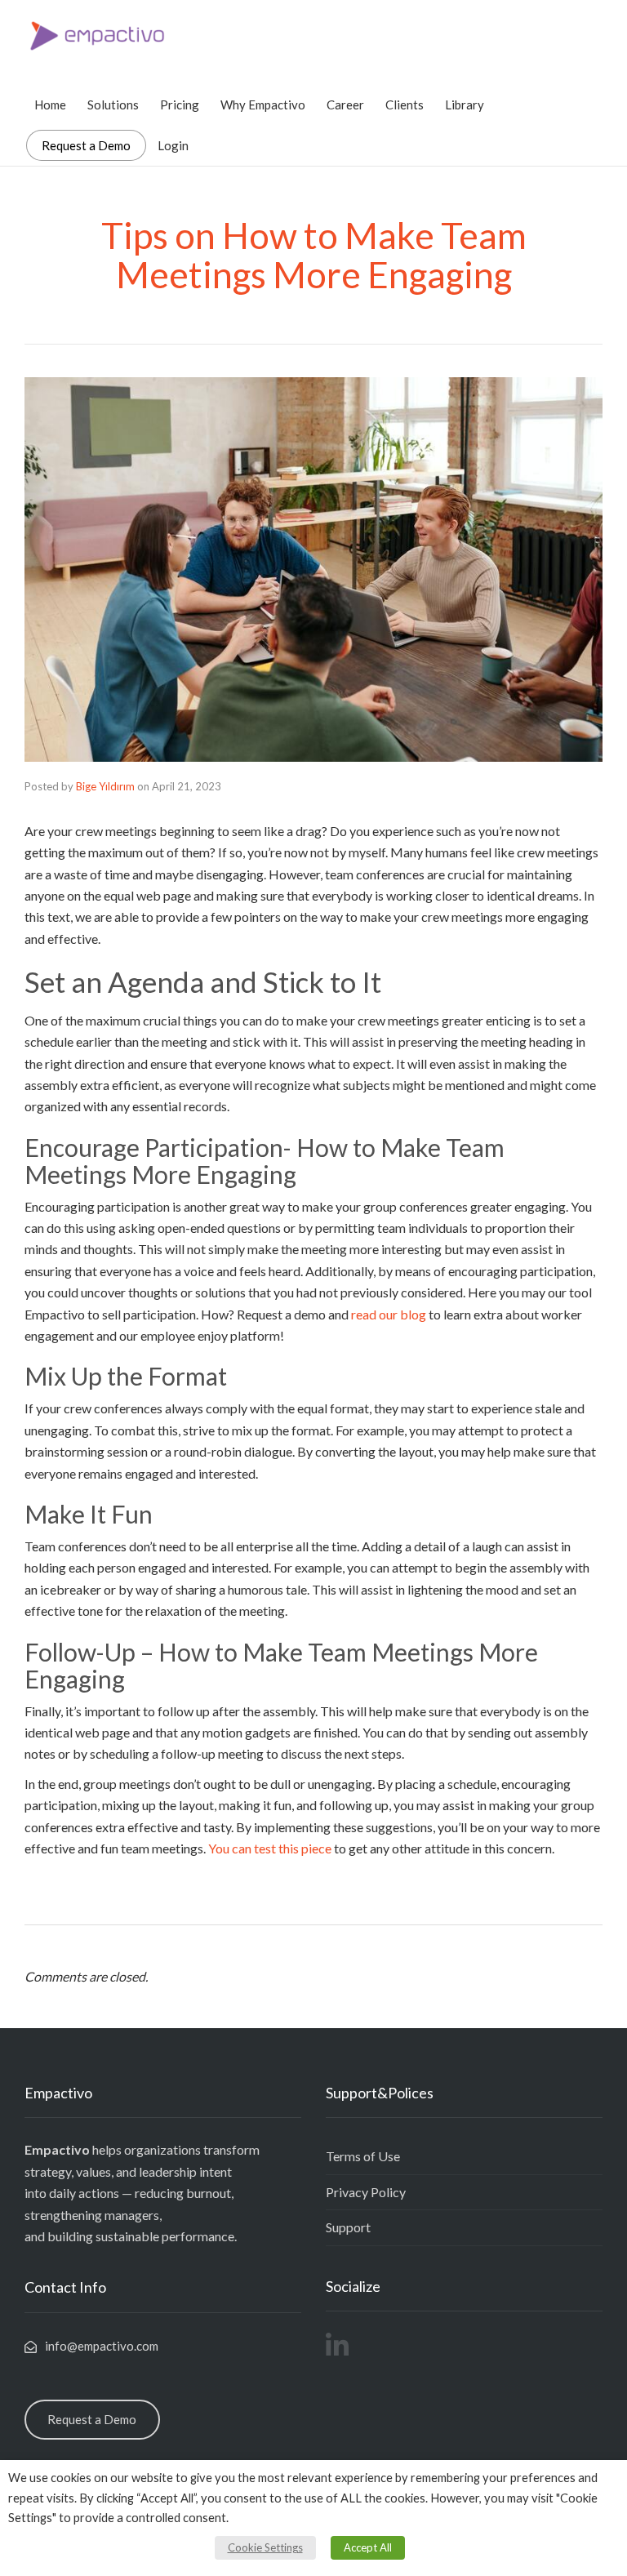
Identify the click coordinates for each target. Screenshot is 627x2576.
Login (173, 145)
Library (465, 105)
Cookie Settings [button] (265, 2547)
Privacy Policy (366, 2192)
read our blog (389, 1314)
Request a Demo (86, 145)
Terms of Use (363, 2156)
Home (50, 105)
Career (345, 105)
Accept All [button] (368, 2547)
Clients (405, 105)
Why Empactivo (263, 105)
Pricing (180, 105)
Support (348, 2227)
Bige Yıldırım (105, 786)
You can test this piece (270, 1848)
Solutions (113, 105)
